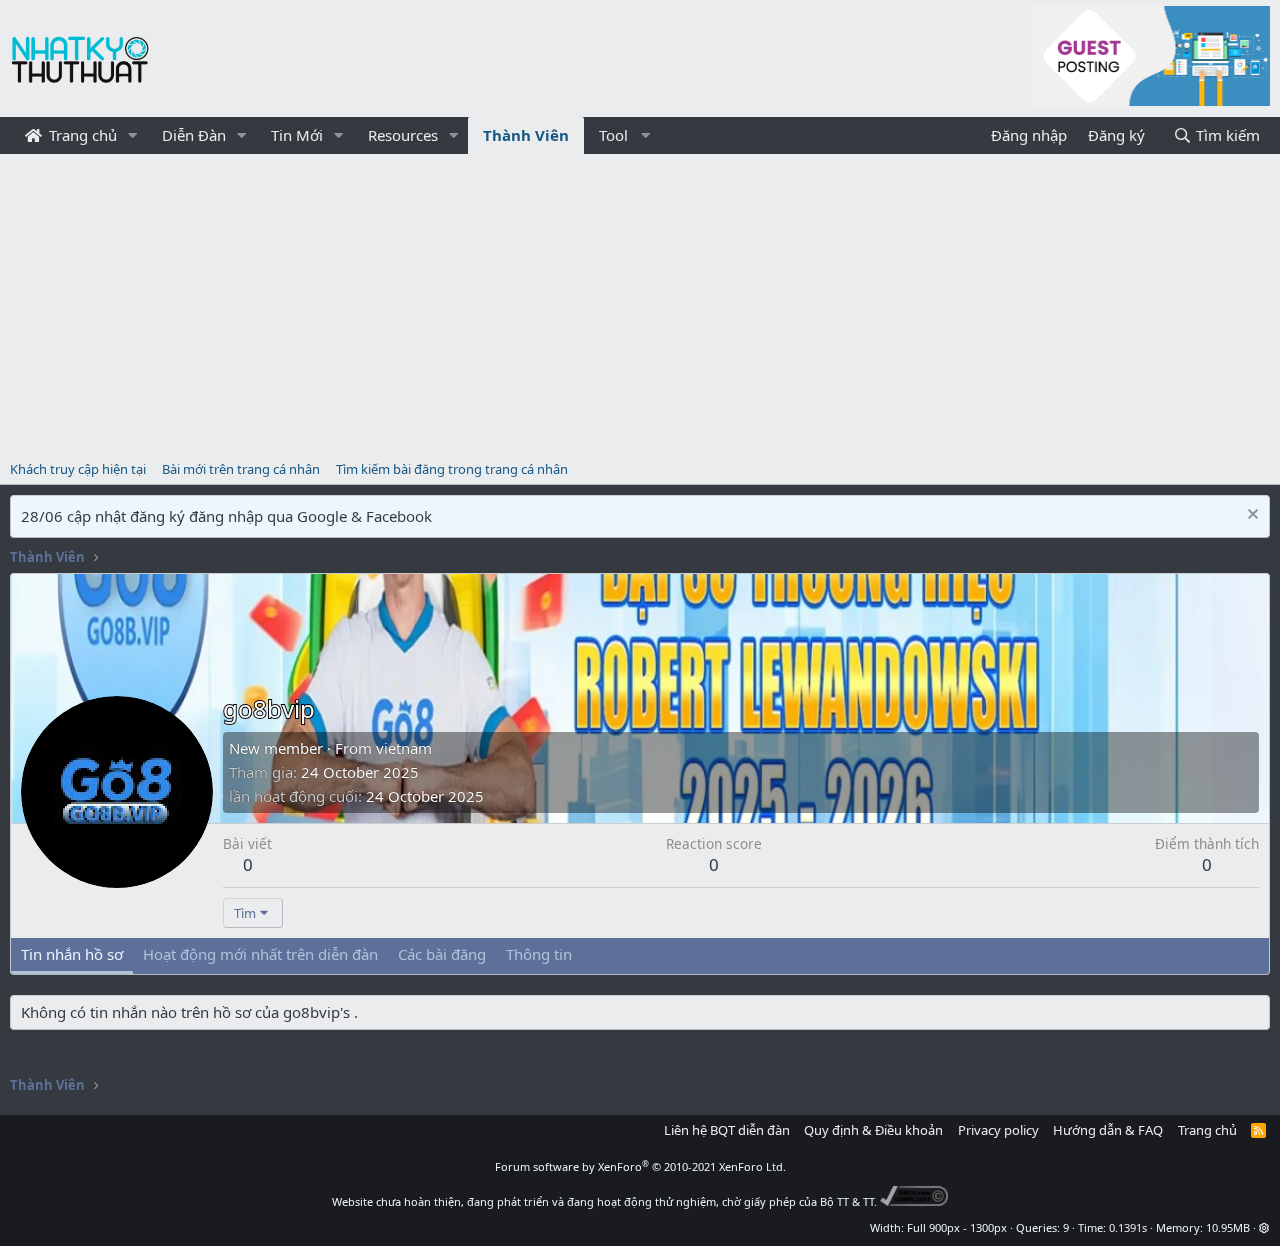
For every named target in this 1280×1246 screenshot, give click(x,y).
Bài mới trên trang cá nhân (241, 469)
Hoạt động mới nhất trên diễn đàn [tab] (260, 954)
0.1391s (1128, 1227)
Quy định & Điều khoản (873, 1130)
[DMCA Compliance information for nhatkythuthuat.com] (914, 1201)
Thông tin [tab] (539, 954)
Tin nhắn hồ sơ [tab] (72, 954)
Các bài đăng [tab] (442, 954)
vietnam (404, 748)
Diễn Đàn (194, 135)
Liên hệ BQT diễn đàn (727, 1130)
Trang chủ (81, 135)
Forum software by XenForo (640, 1166)
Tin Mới (297, 135)
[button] (133, 135)
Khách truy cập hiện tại (78, 469)
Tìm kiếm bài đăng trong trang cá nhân (452, 469)
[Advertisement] (640, 304)
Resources (403, 135)
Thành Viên (526, 135)
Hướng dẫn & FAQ (1108, 1130)
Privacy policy (998, 1130)
